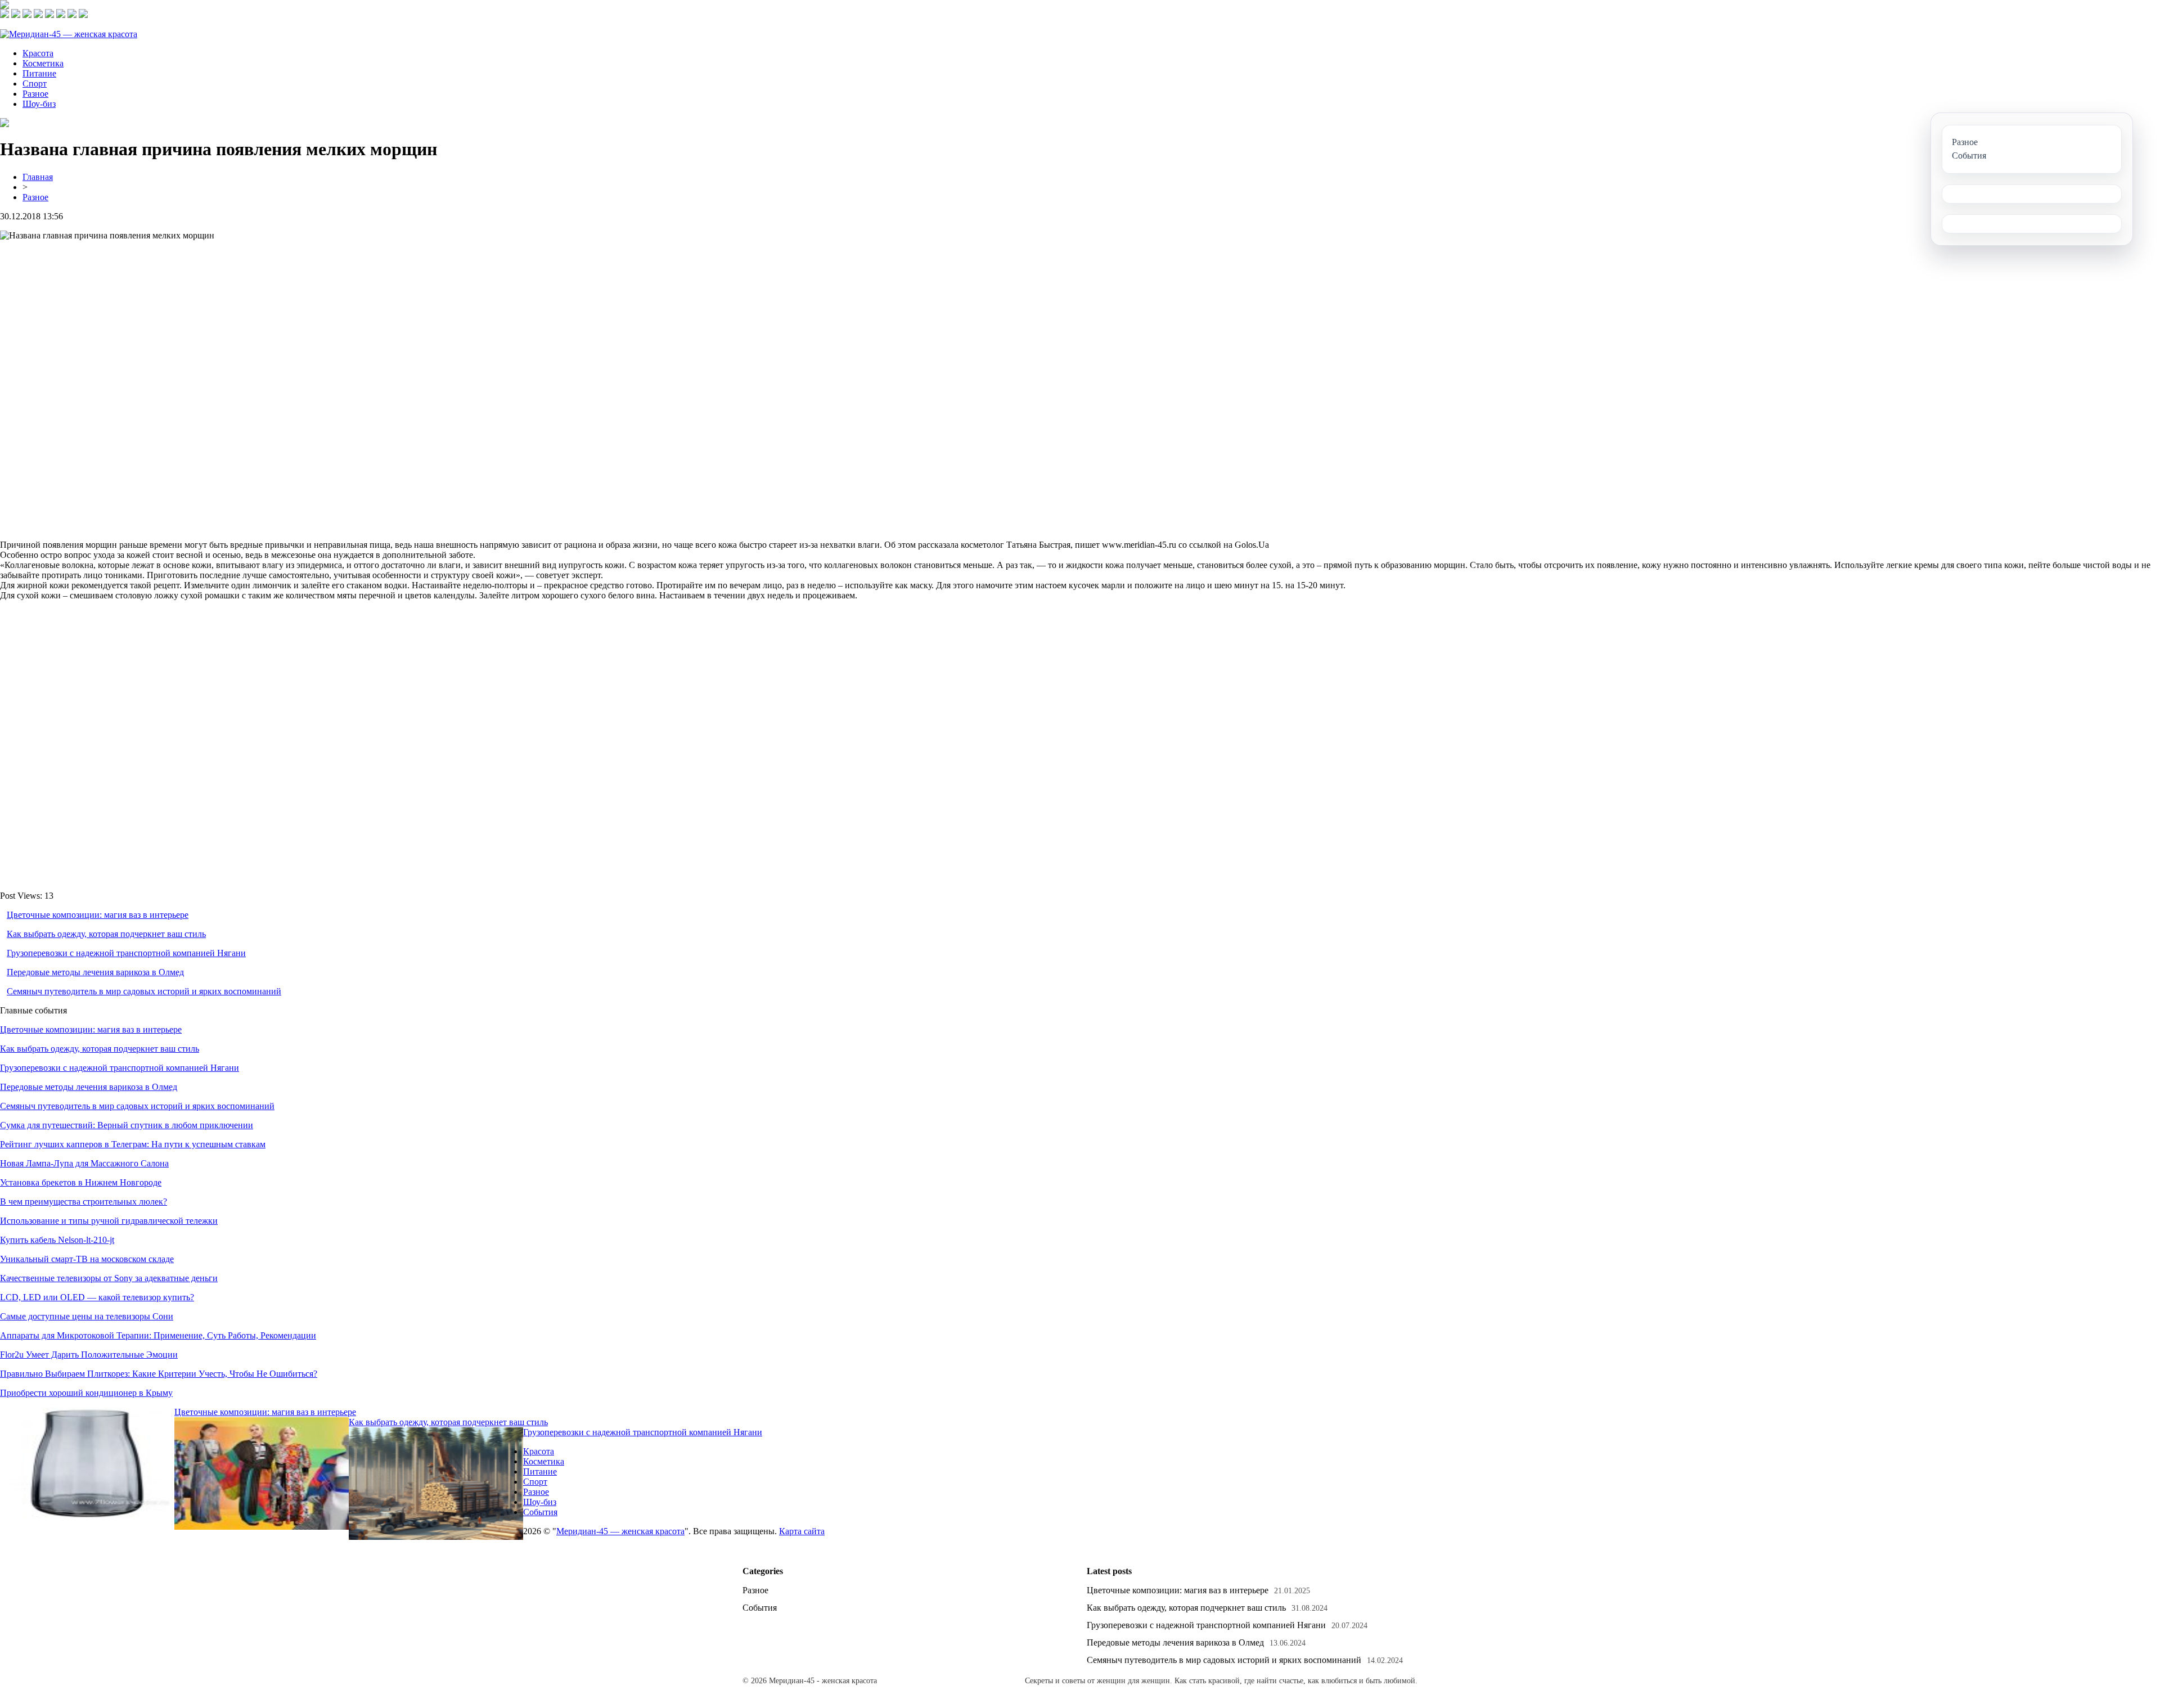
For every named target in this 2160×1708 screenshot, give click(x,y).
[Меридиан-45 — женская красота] (69, 34)
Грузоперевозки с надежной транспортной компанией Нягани (126, 953)
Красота (38, 53)
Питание (39, 73)
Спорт (35, 84)
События (540, 1512)
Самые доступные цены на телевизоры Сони (87, 1316)
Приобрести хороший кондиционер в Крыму (86, 1393)
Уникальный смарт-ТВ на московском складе (87, 1259)
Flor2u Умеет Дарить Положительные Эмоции (89, 1355)
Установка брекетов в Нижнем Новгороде (81, 1182)
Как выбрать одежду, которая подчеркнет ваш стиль (106, 934)
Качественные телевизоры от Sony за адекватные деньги (109, 1278)
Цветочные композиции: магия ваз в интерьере (98, 915)
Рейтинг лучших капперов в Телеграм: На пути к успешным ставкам (133, 1144)
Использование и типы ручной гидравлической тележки (109, 1221)
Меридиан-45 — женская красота (620, 1531)
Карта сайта (802, 1531)
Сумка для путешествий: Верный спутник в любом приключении (127, 1125)
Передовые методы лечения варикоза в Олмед (95, 972)
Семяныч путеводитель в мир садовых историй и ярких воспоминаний (144, 991)
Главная (38, 177)
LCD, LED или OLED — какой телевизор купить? (97, 1297)
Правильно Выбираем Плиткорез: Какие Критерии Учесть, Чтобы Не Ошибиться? (159, 1374)
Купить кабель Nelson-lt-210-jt (57, 1240)
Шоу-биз (39, 104)
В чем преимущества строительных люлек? (84, 1202)
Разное (35, 94)
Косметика (43, 63)
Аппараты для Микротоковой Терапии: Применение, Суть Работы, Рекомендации (158, 1335)
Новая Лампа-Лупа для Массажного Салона (84, 1163)
